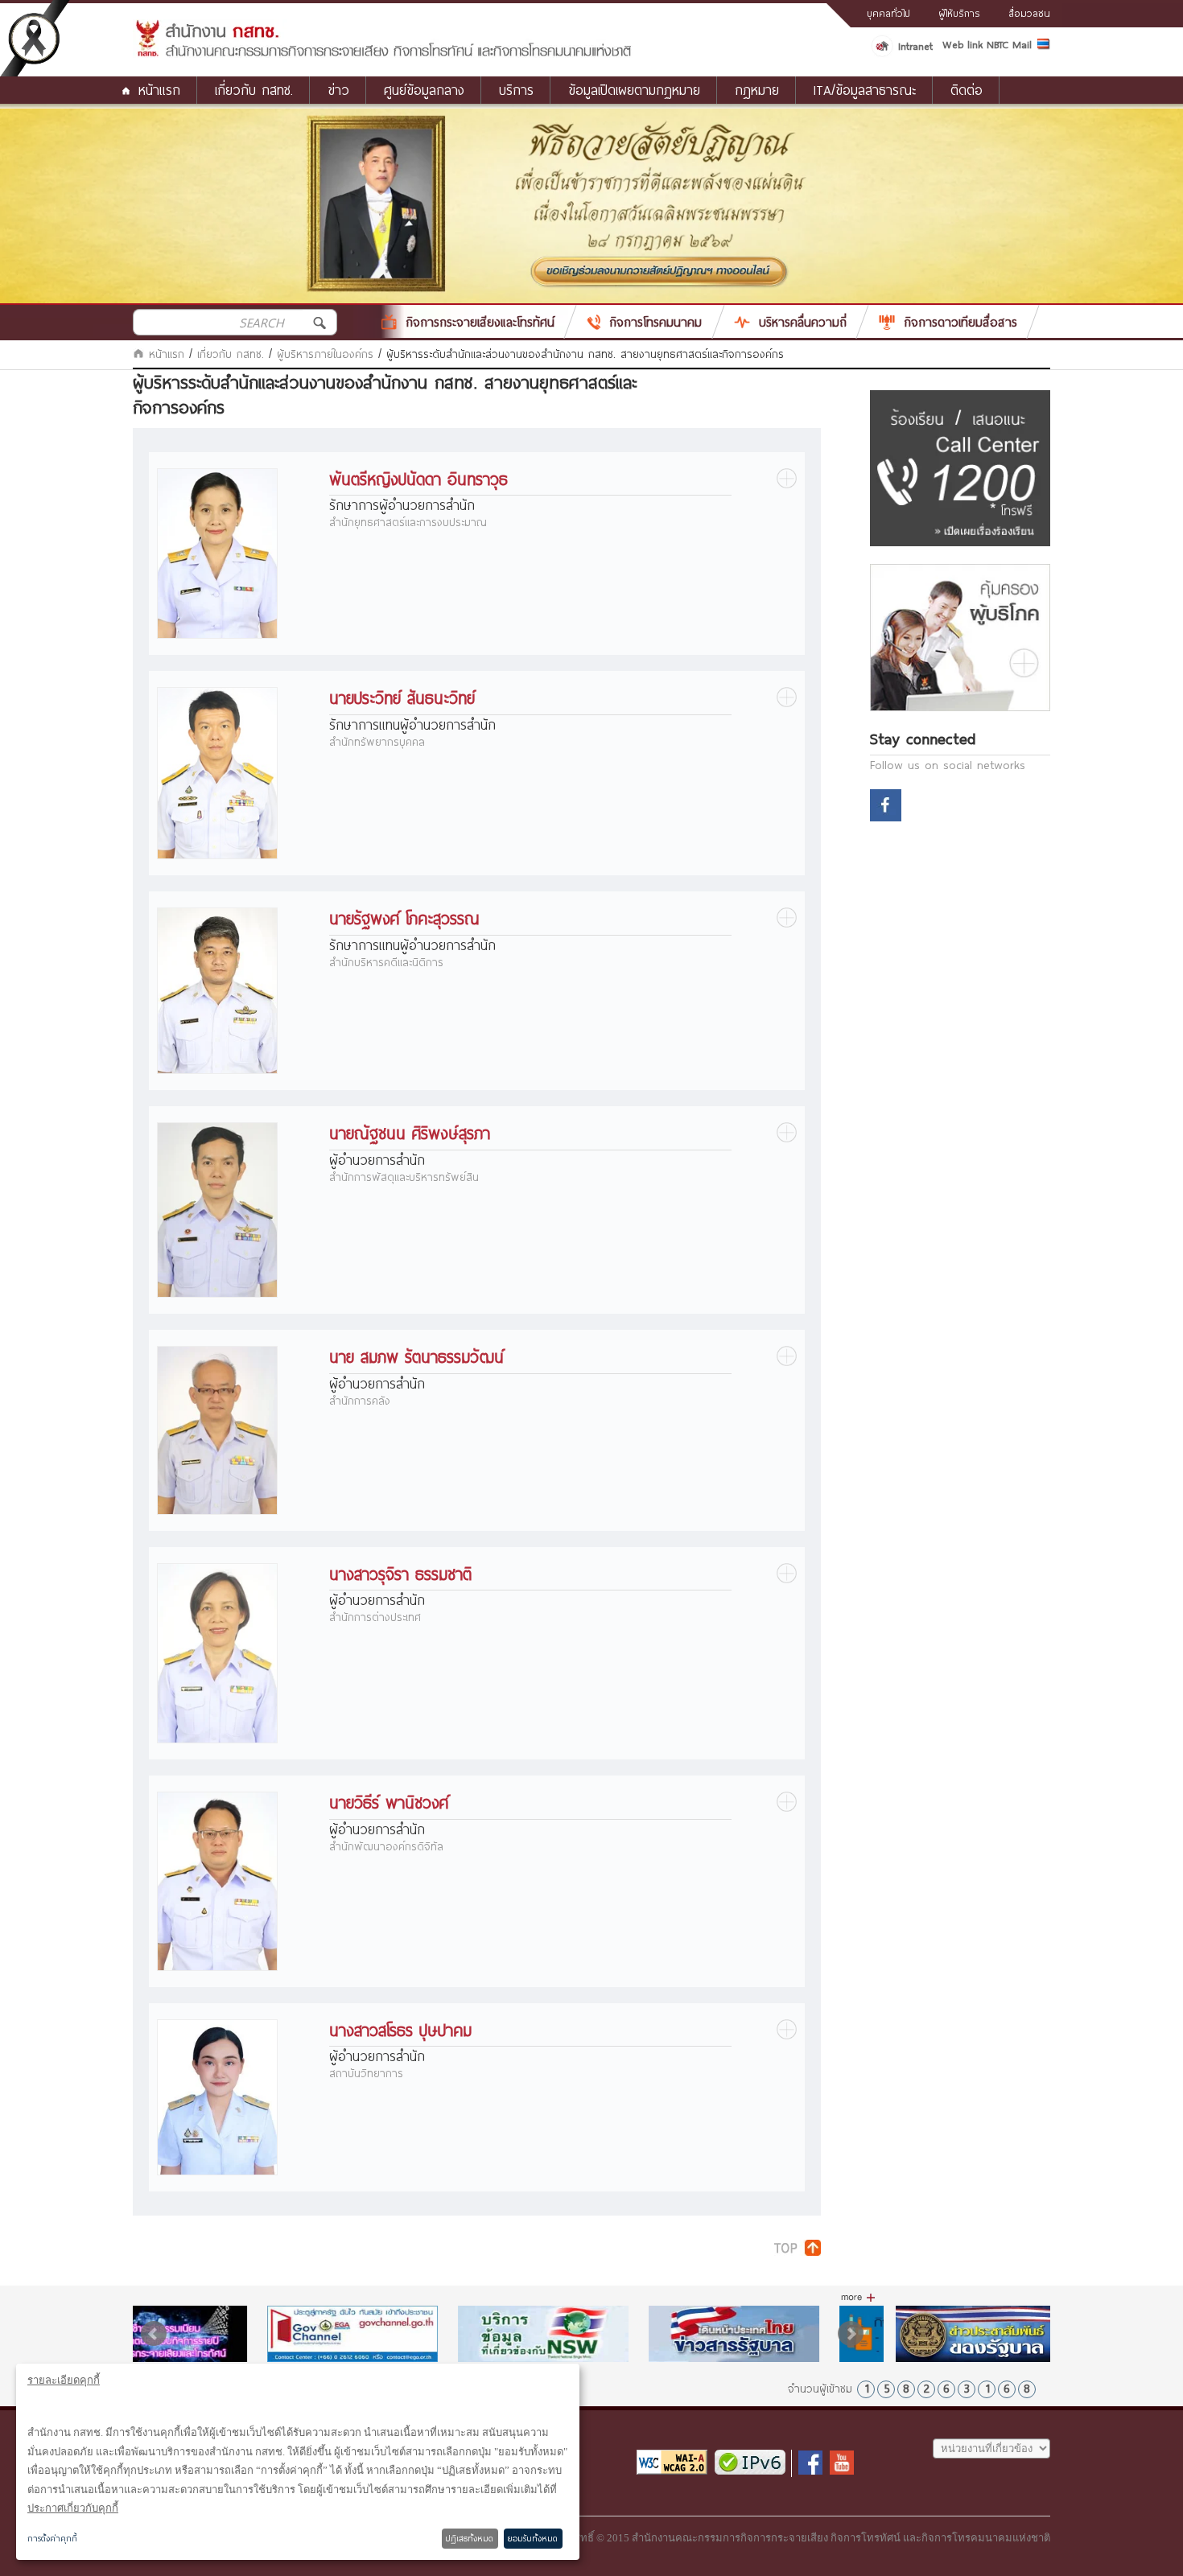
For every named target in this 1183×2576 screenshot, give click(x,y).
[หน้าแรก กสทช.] (383, 54)
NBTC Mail (1009, 44)
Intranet (915, 46)
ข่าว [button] (338, 90)
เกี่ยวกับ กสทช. (231, 354)
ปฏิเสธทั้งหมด (470, 2538)
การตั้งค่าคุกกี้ (52, 2538)
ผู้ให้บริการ (959, 13)
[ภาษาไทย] (1044, 47)
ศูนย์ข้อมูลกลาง (424, 90)
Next (851, 2334)
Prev (154, 2334)
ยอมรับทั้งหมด (533, 2538)
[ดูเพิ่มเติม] (858, 2298)
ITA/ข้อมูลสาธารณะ (865, 90)
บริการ (516, 90)
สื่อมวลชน (1029, 13)
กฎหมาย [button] (757, 90)
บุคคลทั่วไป (888, 13)
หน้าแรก (159, 90)
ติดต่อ (967, 90)
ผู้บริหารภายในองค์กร (325, 354)
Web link (962, 44)
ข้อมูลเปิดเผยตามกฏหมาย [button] (634, 90)
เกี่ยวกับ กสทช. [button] (254, 90)
